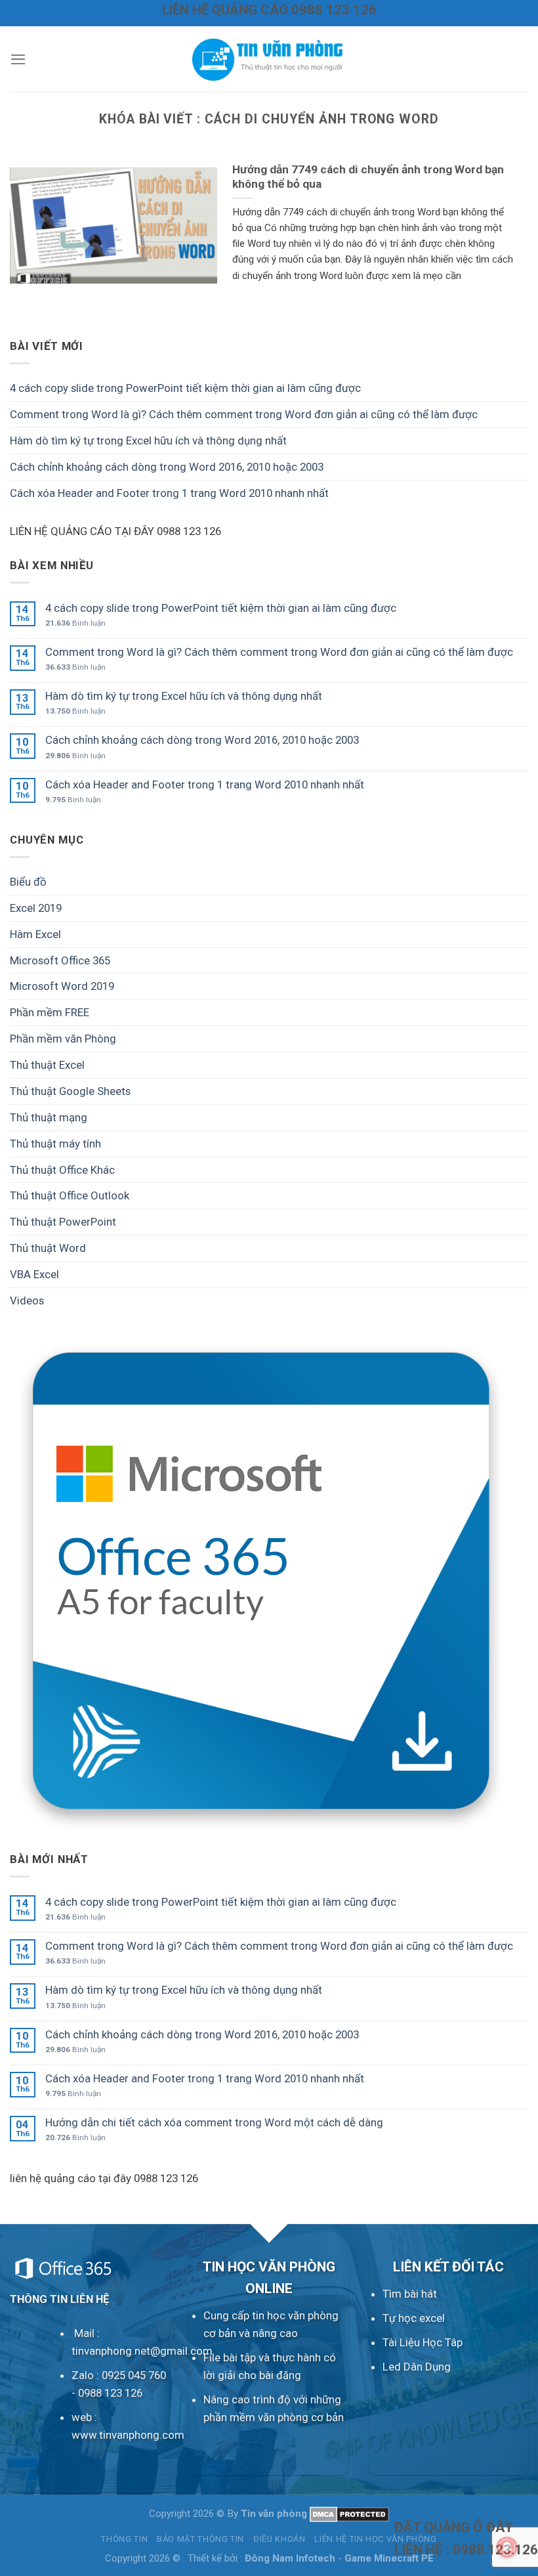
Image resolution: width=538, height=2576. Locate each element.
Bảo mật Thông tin (200, 2539)
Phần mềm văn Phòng (63, 1039)
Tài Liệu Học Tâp (423, 2342)
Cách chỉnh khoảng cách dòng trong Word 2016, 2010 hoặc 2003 (167, 467)
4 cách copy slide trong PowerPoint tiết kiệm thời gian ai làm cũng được (185, 388)
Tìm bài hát (410, 2294)
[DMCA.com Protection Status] (349, 2514)
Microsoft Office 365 (60, 960)
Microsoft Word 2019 (62, 986)
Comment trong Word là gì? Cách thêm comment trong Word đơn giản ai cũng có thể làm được (244, 414)
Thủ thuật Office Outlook (70, 1195)
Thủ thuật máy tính (55, 1144)
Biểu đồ (28, 882)
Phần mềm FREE (50, 1012)
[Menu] (18, 59)
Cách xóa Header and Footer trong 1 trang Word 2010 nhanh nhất (169, 493)
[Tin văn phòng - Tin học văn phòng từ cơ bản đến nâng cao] (269, 59)
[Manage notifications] (507, 2547)
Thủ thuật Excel (47, 1065)
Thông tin (124, 2539)
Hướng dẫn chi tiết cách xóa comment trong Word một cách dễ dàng (214, 2122)
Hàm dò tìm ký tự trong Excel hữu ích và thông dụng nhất (148, 440)
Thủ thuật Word (48, 1248)
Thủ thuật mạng (49, 1117)
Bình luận (75, 623)
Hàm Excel (35, 934)
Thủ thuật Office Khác (62, 1170)
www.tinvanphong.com (128, 2435)
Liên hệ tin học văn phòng (375, 2539)
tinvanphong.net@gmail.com (142, 2351)
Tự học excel (414, 2318)
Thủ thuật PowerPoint (63, 1222)
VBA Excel (34, 1274)
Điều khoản (279, 2539)
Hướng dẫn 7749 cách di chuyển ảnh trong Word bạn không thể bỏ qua (368, 177)
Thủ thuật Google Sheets (70, 1091)
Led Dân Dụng (417, 2367)
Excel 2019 (36, 908)
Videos (27, 1300)
